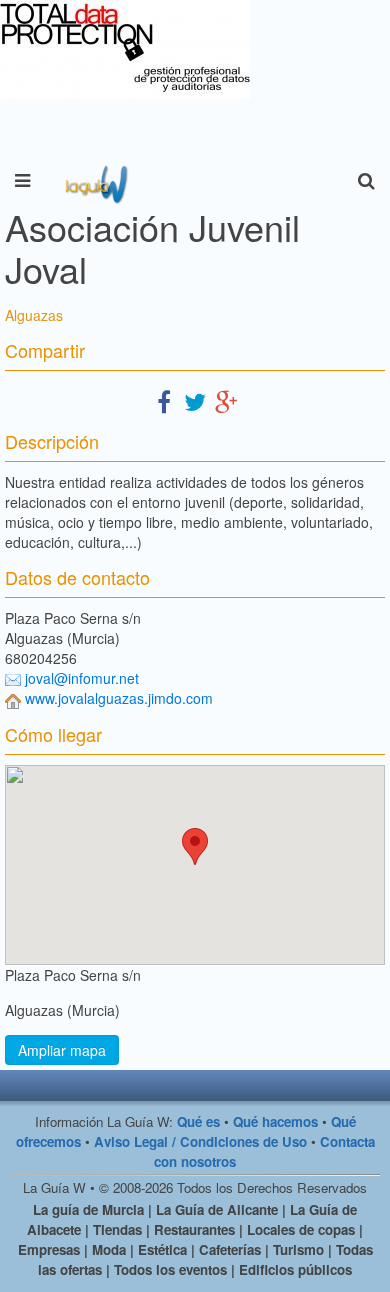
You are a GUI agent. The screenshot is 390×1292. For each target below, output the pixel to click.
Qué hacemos (275, 1121)
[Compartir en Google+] (226, 400)
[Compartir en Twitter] (195, 400)
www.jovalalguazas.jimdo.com (119, 698)
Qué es (198, 1121)
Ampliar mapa (62, 1050)
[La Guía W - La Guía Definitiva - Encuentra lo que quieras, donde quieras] (94, 181)
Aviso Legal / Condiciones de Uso (200, 1141)
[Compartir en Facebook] (164, 400)
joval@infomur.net (82, 678)
